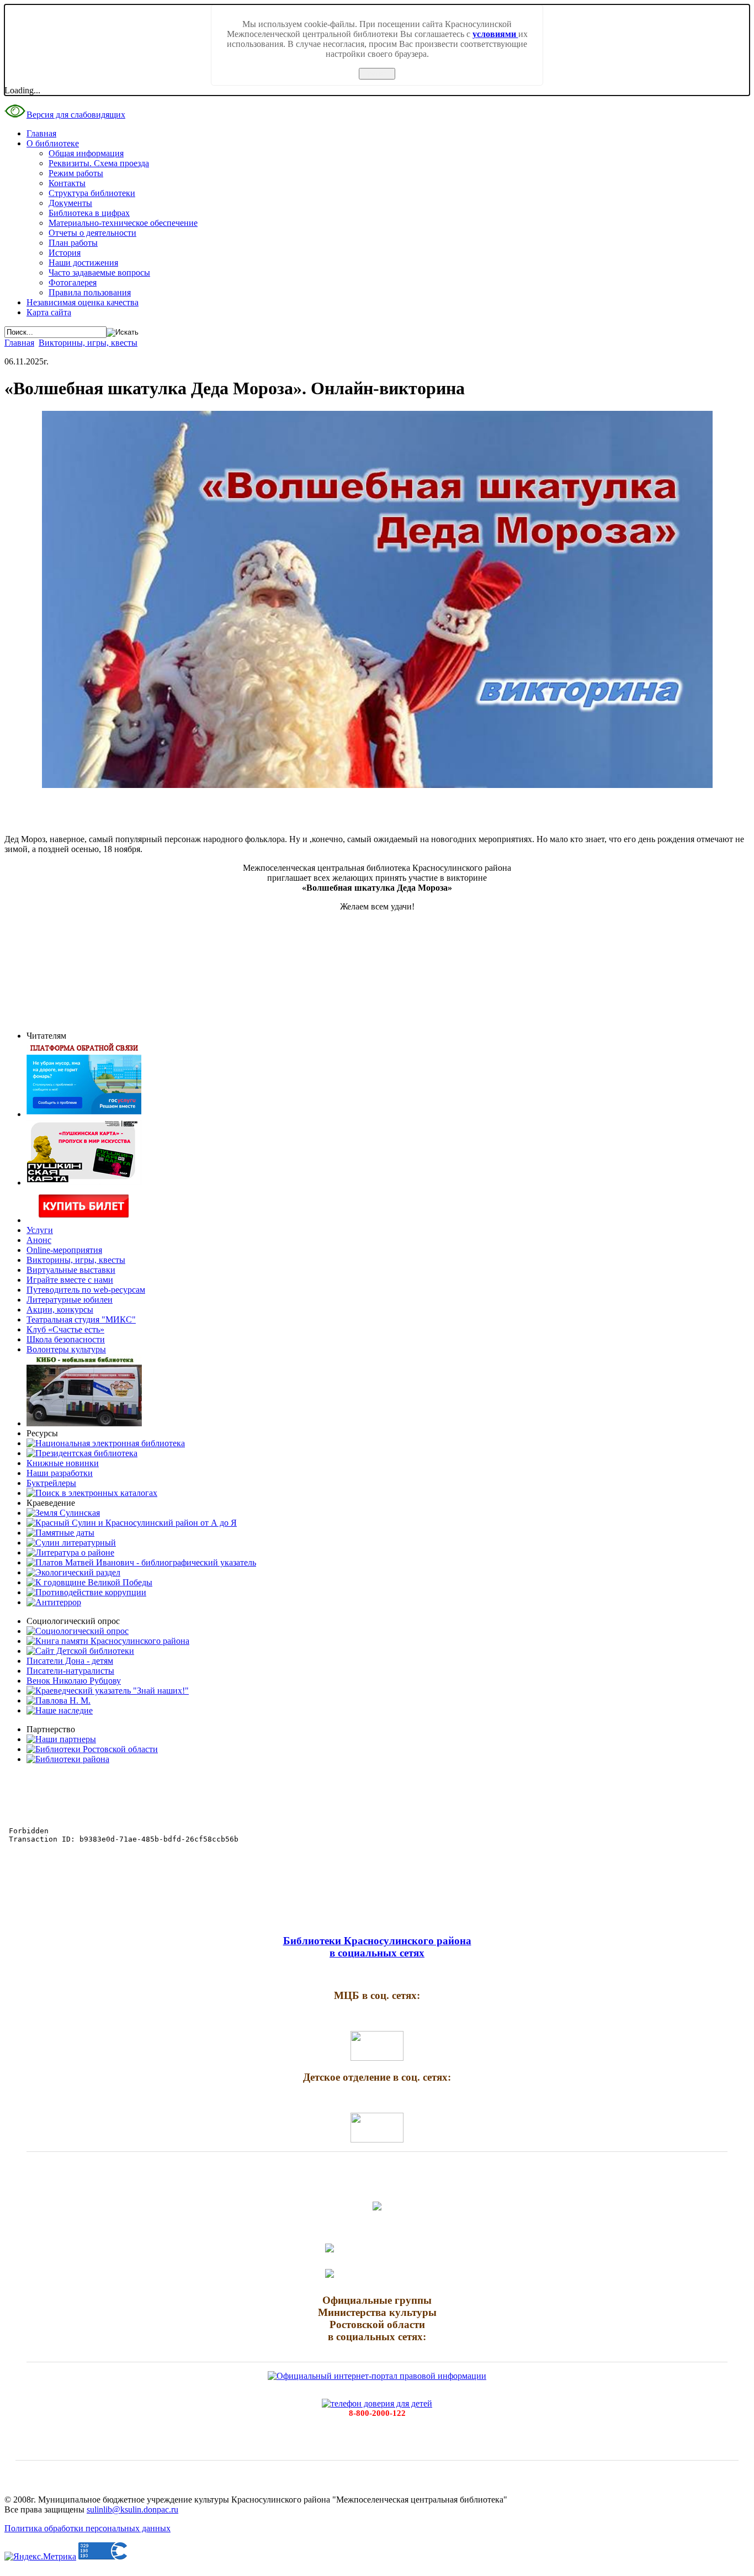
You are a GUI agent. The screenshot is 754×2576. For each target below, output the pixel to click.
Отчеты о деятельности (92, 233)
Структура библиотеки (92, 193)
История (65, 253)
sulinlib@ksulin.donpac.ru (132, 2509)
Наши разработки (60, 1473)
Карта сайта (49, 312)
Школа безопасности (66, 1339)
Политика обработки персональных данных (87, 2528)
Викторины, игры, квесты (88, 343)
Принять (377, 74)
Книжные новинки (63, 1463)
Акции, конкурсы (60, 1310)
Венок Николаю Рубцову (74, 1681)
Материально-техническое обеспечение (123, 223)
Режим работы (76, 173)
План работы (73, 243)
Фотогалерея (73, 282)
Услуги (40, 1230)
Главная (41, 133)
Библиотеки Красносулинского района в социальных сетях (377, 1947)
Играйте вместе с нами (70, 1280)
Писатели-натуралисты (70, 1671)
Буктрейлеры (51, 1483)
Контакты (67, 183)
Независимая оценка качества (83, 302)
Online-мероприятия (64, 1250)
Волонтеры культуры (66, 1349)
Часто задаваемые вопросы (99, 273)
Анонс (39, 1240)
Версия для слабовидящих (76, 115)
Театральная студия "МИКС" (81, 1319)
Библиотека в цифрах (89, 213)
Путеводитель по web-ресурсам (86, 1290)
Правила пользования (90, 292)
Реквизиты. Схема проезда (99, 163)
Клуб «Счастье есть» (65, 1329)
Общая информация (86, 153)
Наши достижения (83, 263)
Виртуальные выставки (71, 1270)
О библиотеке (53, 143)
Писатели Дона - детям (70, 1661)
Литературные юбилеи (70, 1300)
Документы (70, 203)
